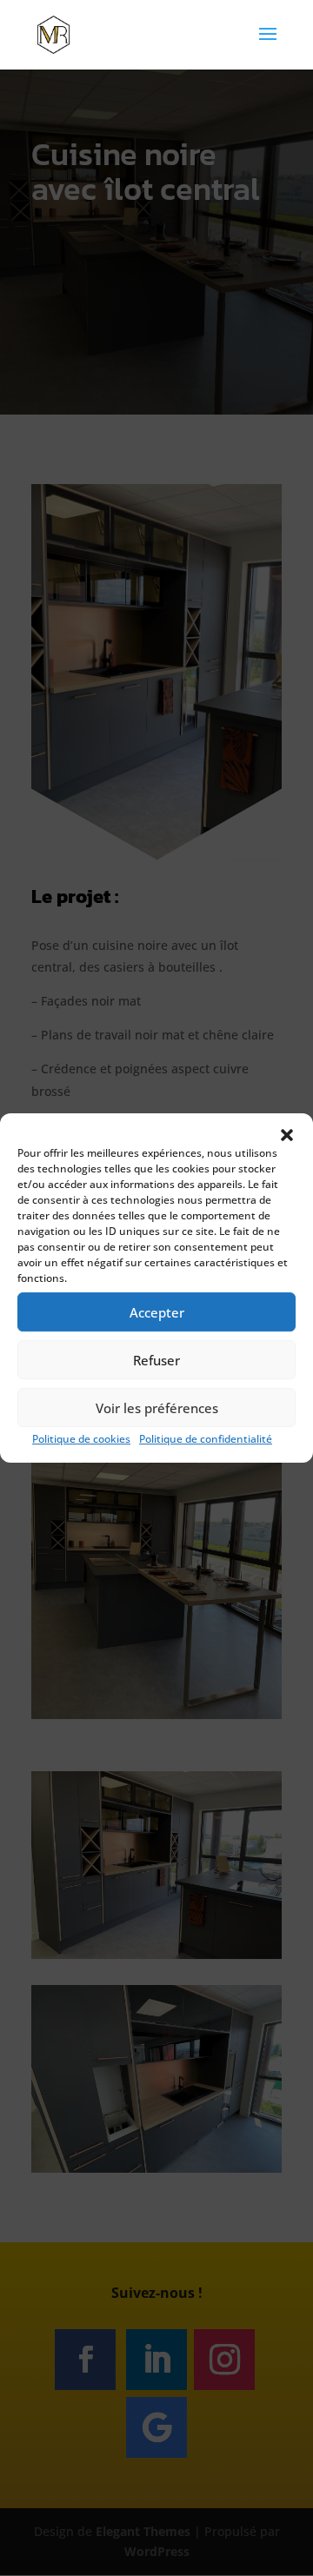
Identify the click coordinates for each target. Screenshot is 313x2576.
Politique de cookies (81, 1439)
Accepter (157, 1312)
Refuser (156, 1360)
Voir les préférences (157, 1408)
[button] (287, 1135)
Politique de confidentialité (206, 1439)
